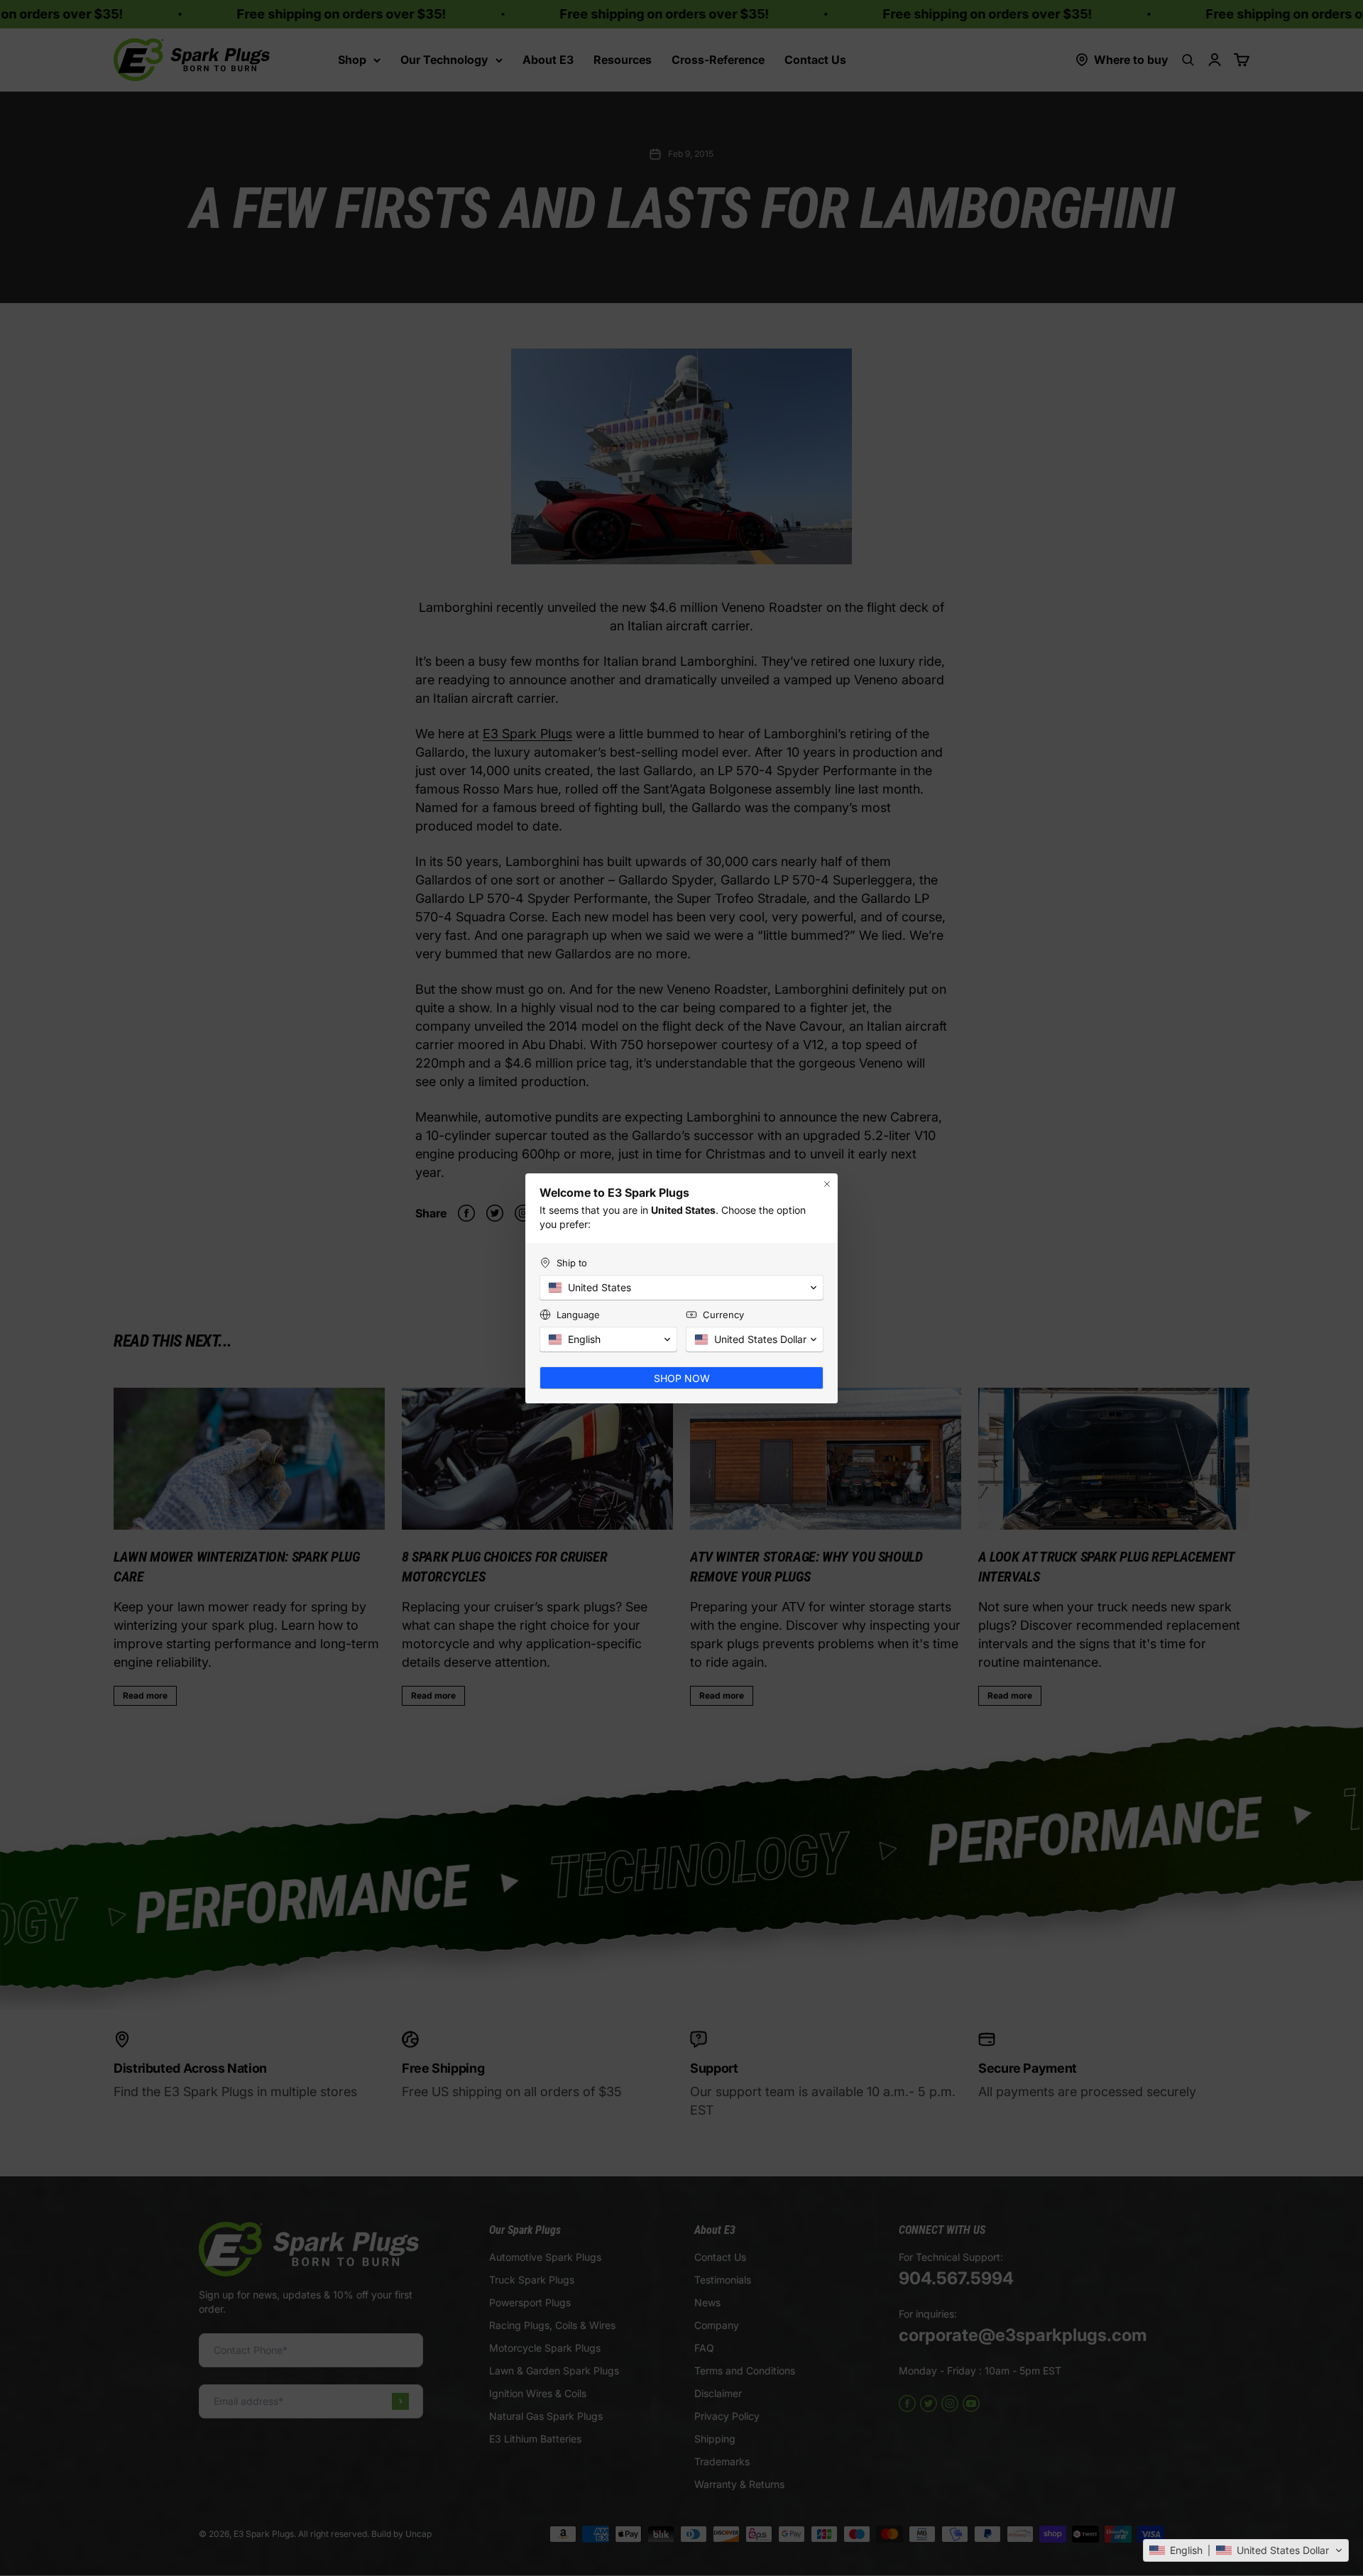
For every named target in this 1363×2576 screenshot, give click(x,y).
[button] (1246, 2550)
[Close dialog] (827, 1184)
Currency (723, 1315)
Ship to (572, 1263)
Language (578, 1315)
